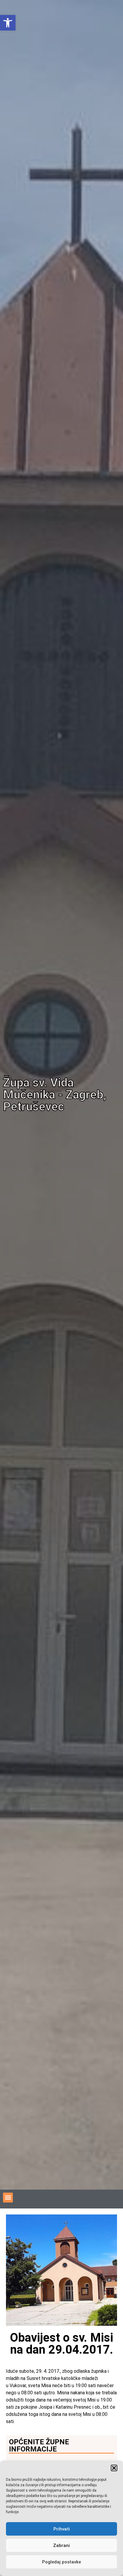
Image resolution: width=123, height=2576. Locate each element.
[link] (8, 23)
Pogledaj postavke (61, 2562)
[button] (114, 2468)
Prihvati (62, 2529)
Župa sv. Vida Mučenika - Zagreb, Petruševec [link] (55, 1095)
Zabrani (61, 2545)
